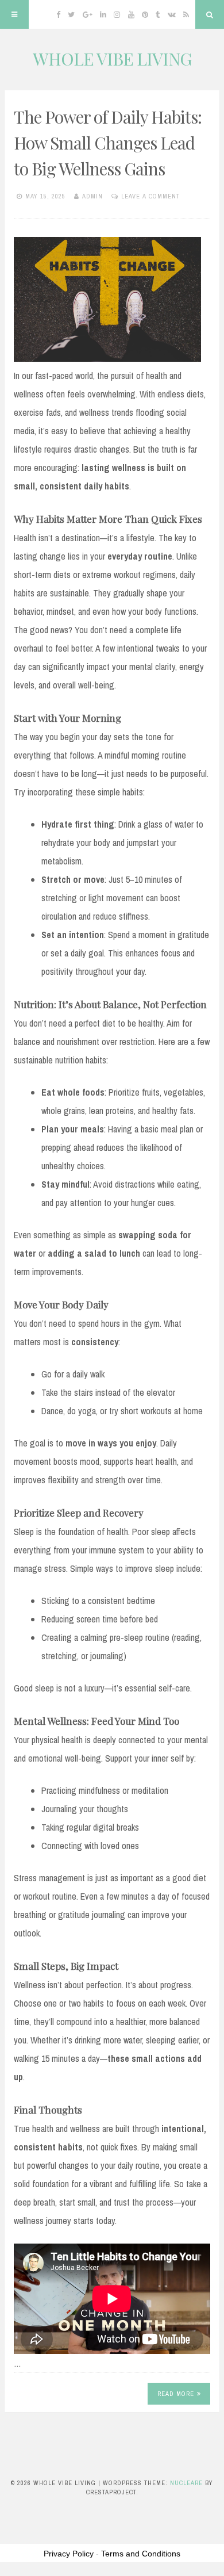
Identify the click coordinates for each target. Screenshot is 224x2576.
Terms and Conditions (141, 2554)
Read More (176, 2394)
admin (92, 196)
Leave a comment (150, 196)
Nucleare (186, 2483)
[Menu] (14, 14)
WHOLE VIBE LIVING (112, 59)
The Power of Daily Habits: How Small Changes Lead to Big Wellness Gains (108, 143)
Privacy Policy (69, 2554)
